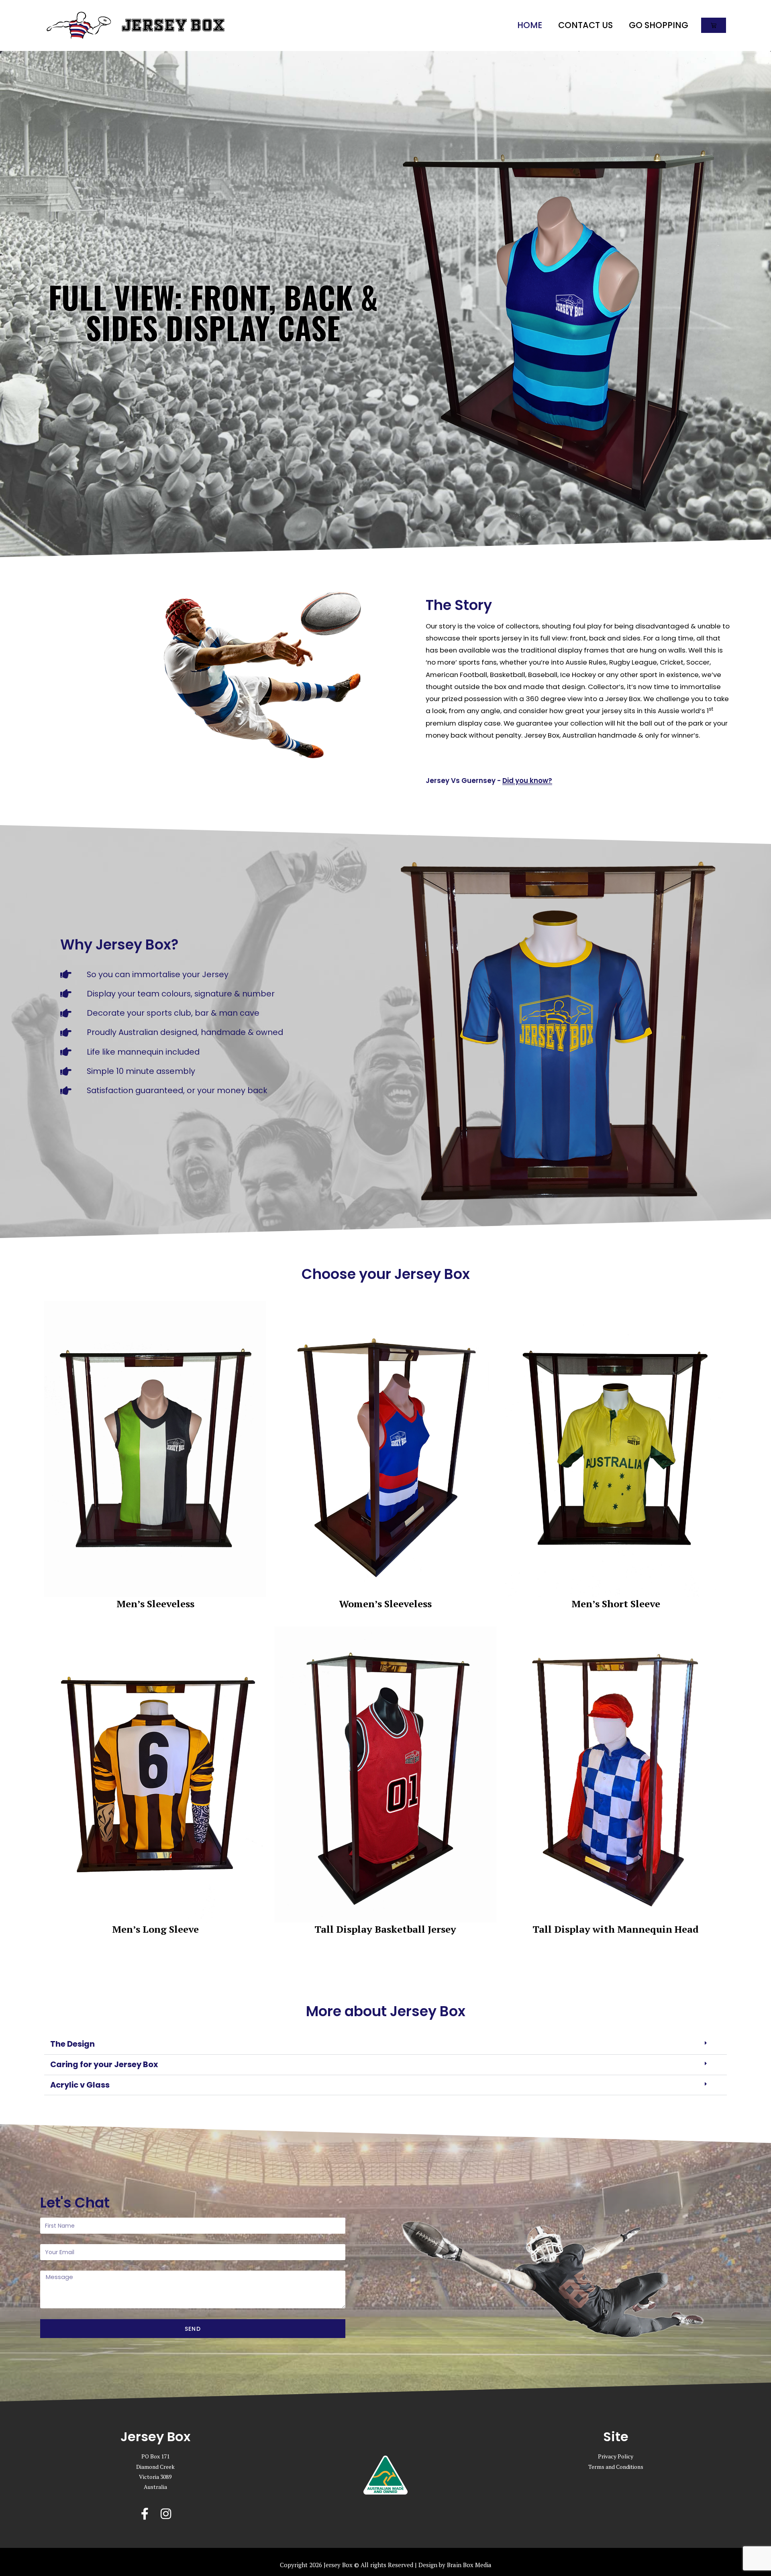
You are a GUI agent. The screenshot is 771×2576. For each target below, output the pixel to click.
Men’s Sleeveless (155, 1604)
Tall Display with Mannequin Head (616, 1929)
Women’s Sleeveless (385, 1604)
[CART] (714, 25)
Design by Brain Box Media (455, 2565)
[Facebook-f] (145, 2514)
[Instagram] (166, 2514)
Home (530, 25)
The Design (72, 2044)
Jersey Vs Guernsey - (489, 781)
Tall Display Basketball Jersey (385, 1929)
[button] (385, 2044)
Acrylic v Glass (80, 2085)
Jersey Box (173, 25)
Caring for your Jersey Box (104, 2064)
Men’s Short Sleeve (616, 1604)
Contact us (585, 25)
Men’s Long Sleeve (155, 1929)
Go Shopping (659, 25)
